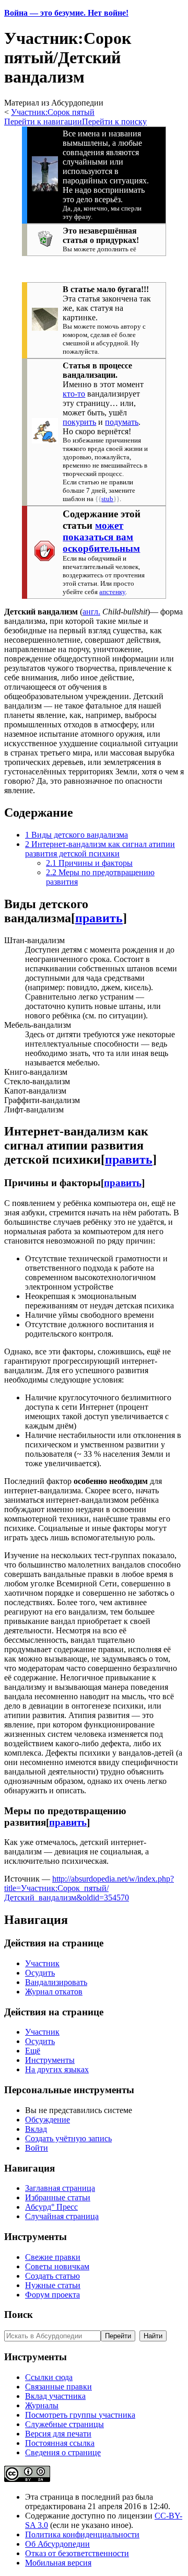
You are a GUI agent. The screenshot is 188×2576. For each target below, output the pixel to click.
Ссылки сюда (49, 2377)
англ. (91, 612)
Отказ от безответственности (77, 2553)
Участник (42, 1963)
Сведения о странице (63, 2452)
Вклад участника (55, 2396)
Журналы (42, 2405)
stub (107, 499)
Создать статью (52, 2276)
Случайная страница (62, 2216)
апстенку (112, 592)
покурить (79, 422)
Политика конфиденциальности (82, 2534)
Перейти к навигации (43, 121)
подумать (122, 422)
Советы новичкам (57, 2266)
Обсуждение (48, 2120)
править (99, 918)
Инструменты (50, 2060)
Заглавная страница (60, 2188)
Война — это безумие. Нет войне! (66, 13)
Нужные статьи (53, 2285)
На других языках (57, 2069)
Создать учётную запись (68, 2138)
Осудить (40, 1973)
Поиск (19, 2314)
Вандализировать (56, 1982)
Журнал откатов (54, 1992)
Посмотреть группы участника (80, 2415)
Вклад (36, 2129)
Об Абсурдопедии (57, 2544)
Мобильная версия (58, 2563)
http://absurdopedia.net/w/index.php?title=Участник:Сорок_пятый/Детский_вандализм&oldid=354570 (89, 1888)
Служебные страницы (64, 2424)
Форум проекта (52, 2295)
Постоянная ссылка (60, 2443)
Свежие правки (53, 2257)
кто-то (74, 394)
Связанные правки (58, 2387)
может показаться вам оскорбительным (101, 537)
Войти (37, 2148)
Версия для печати (58, 2434)
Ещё (33, 2051)
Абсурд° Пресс (51, 2207)
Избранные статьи (58, 2197)
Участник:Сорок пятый (53, 112)
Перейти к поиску (114, 121)
